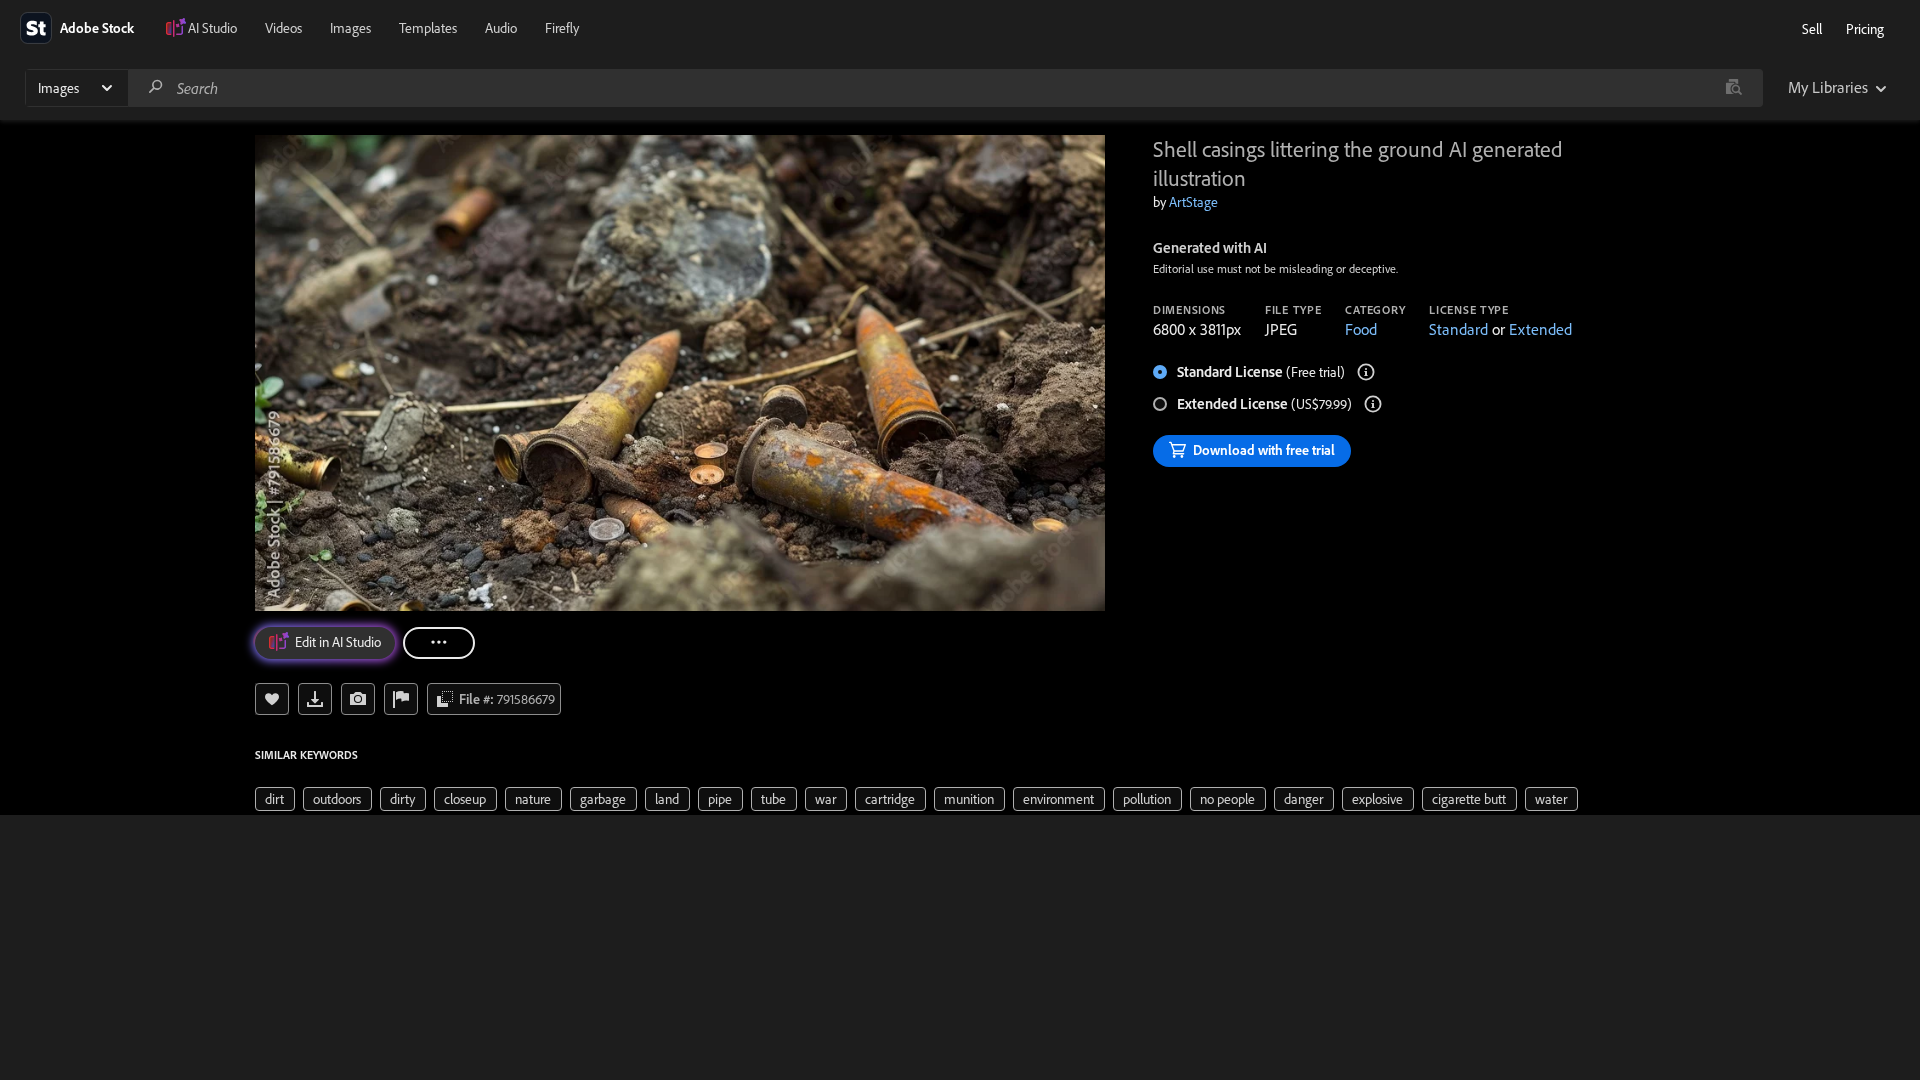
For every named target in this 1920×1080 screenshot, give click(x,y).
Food (1361, 329)
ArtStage (1193, 202)
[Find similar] (1733, 88)
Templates (428, 28)
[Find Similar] (358, 699)
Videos (283, 28)
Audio (501, 28)
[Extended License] (1373, 404)
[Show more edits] (439, 643)
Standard (1458, 329)
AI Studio (212, 28)
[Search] (156, 87)
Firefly (562, 28)
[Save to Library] (272, 699)
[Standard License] (1366, 372)
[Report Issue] (401, 699)
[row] (275, 799)
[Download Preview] (315, 699)
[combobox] (945, 88)
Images (350, 28)
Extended (1540, 329)
